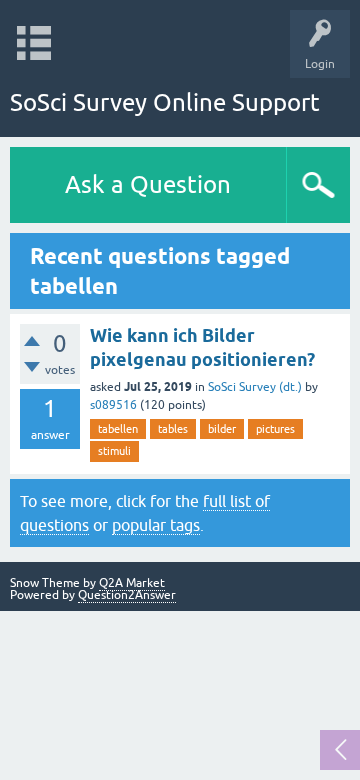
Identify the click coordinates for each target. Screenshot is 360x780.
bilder (222, 429)
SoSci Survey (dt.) (255, 387)
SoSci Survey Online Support (165, 102)
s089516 (113, 405)
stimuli (114, 451)
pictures (275, 429)
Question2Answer (127, 595)
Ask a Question (148, 184)
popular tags (156, 525)
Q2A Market (132, 583)
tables (173, 429)
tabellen (118, 429)
